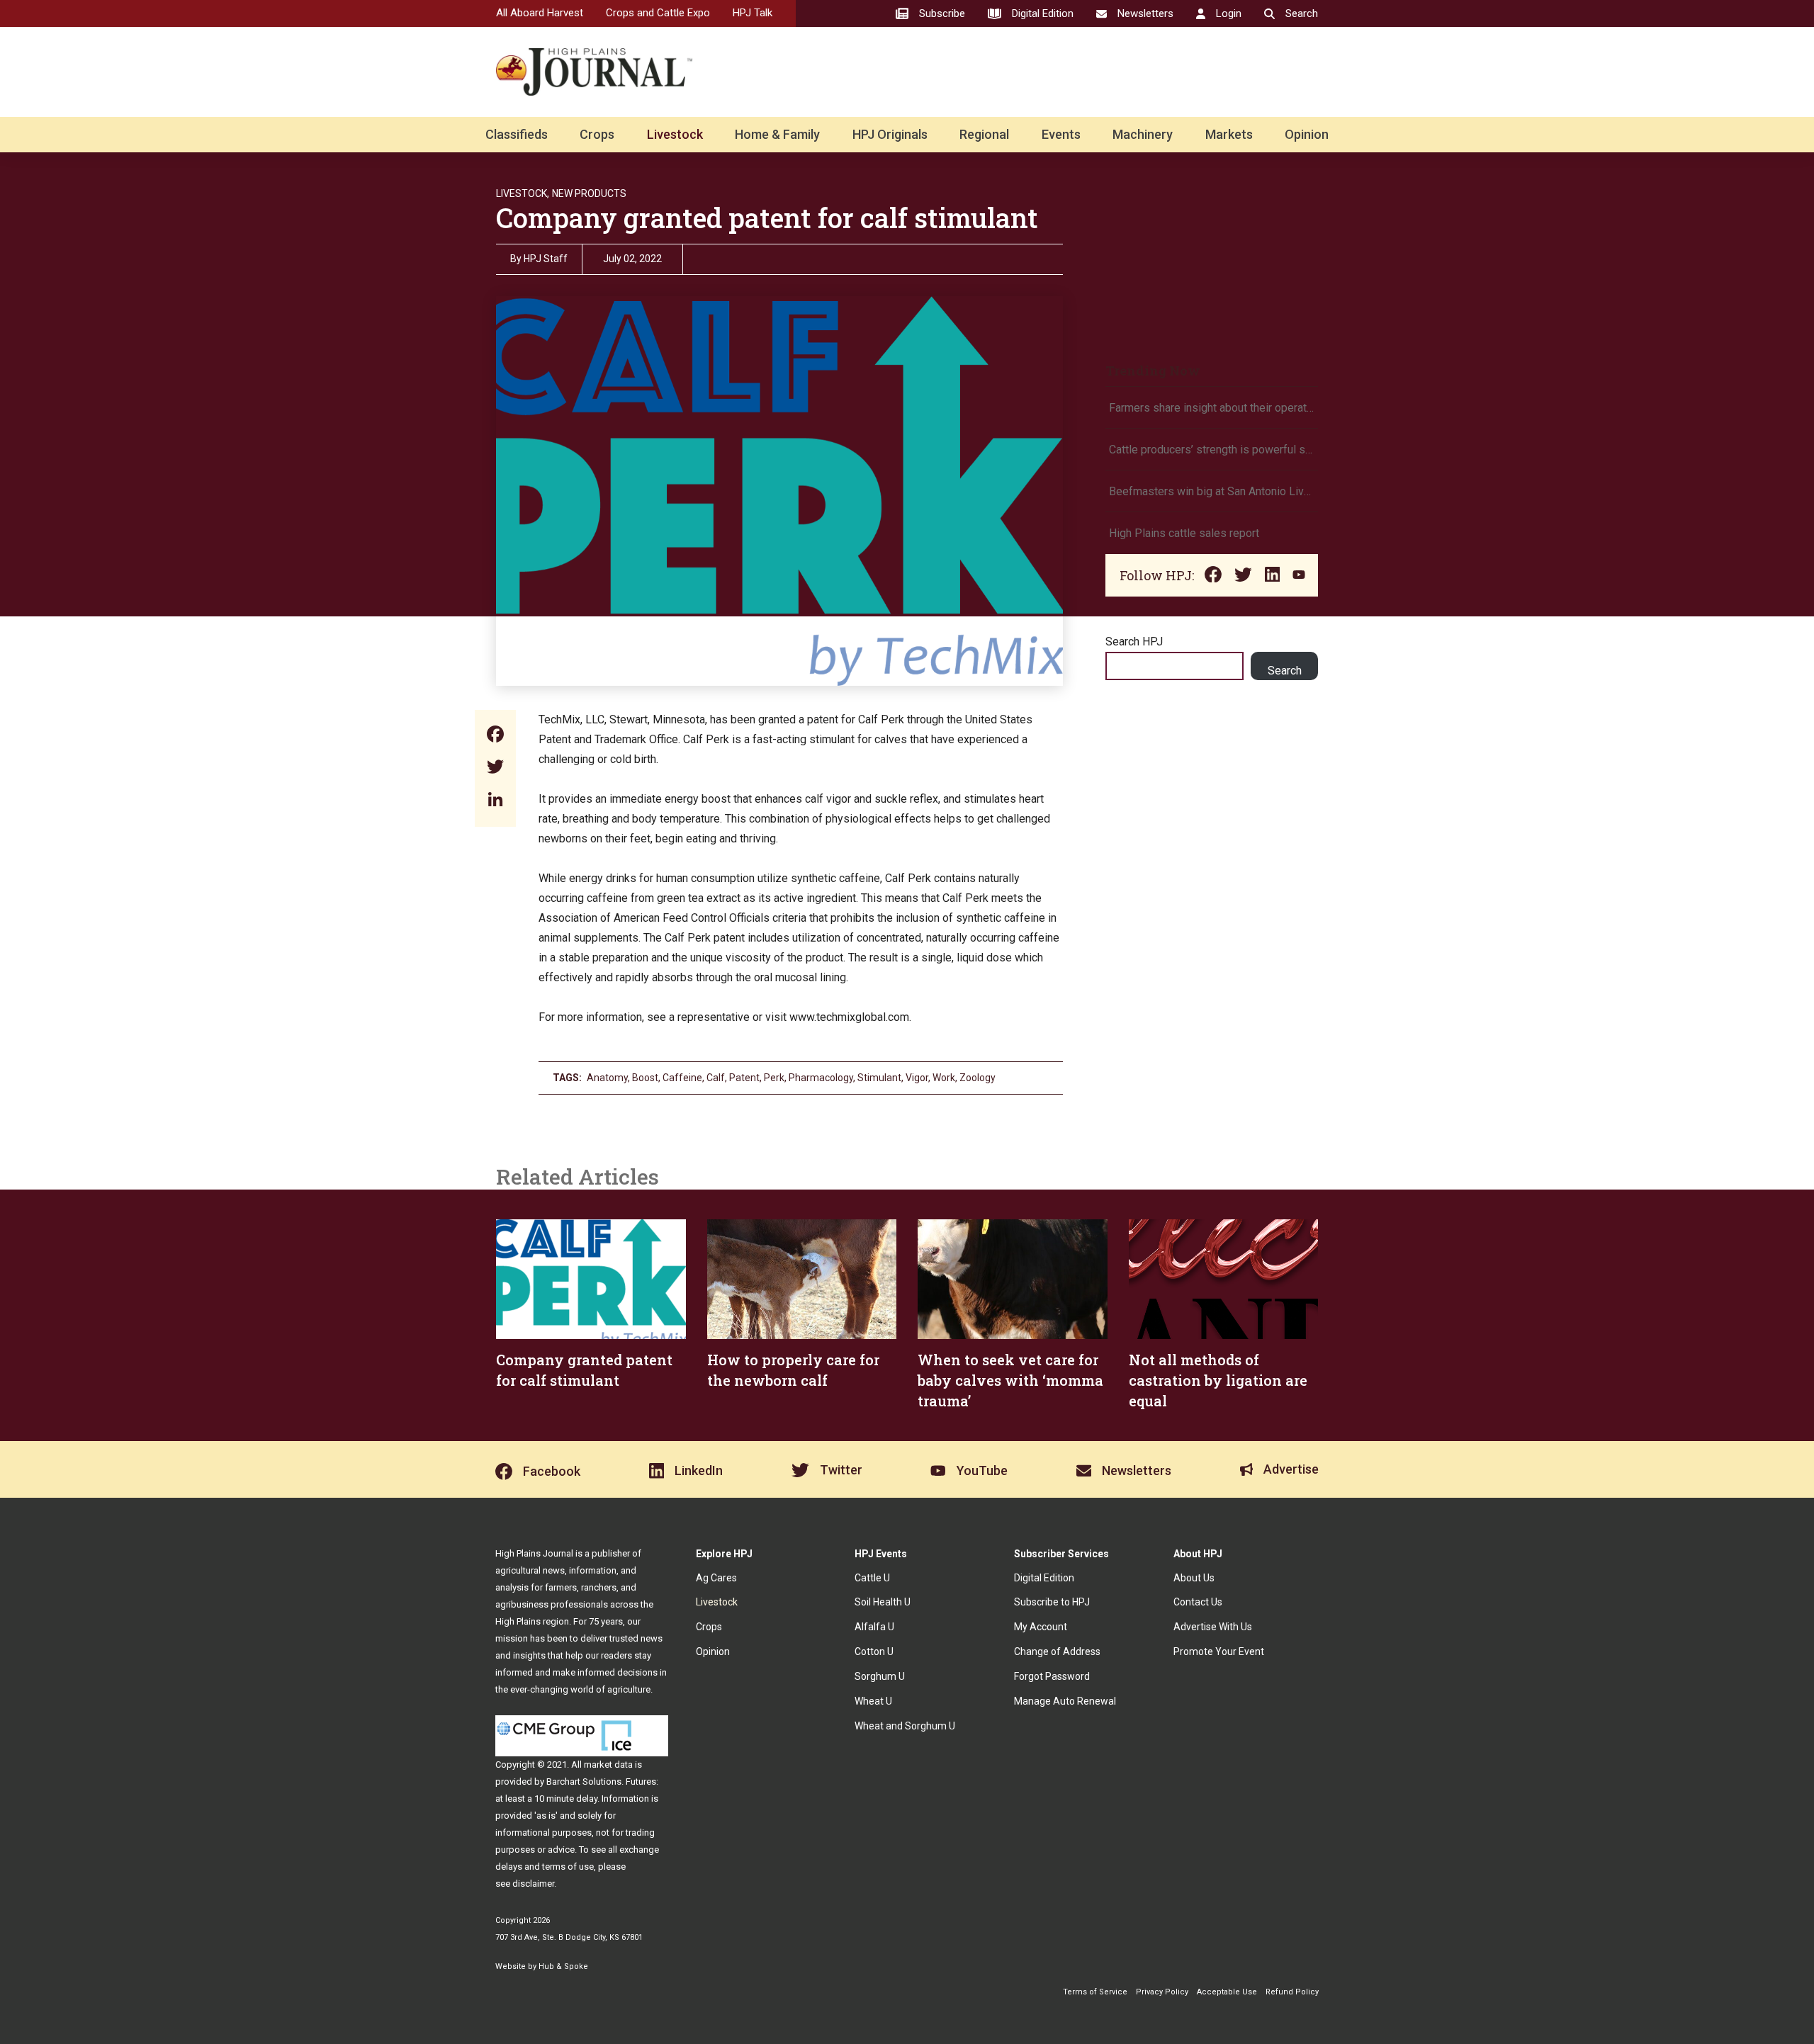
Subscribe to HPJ (1052, 1602)
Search (1285, 671)
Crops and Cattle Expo (658, 13)
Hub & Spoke (563, 1966)
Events (1061, 134)
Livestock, (523, 193)
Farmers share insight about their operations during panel (1212, 408)
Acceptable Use (1227, 1992)
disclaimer (533, 1884)
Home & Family (777, 134)
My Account (1041, 1627)
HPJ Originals (890, 134)
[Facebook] (495, 736)
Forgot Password (1052, 1676)
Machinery (1143, 134)
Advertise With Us (1213, 1627)
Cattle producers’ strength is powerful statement (1212, 450)
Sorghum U (880, 1676)
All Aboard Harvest (540, 13)
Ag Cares (716, 1578)
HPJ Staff (546, 259)
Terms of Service (1095, 1992)
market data (608, 1764)
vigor (917, 1078)
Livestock (675, 134)
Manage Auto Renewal (1065, 1701)
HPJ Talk (753, 13)
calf (716, 1078)
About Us (1194, 1578)
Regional (984, 134)
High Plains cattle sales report (1184, 533)
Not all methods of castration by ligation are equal (1218, 1380)
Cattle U (872, 1578)
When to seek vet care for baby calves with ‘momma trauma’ (1010, 1380)
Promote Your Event (1219, 1651)
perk (774, 1078)
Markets (1229, 134)
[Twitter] (495, 768)
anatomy (607, 1078)
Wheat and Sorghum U (905, 1726)
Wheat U (873, 1701)
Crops (597, 134)
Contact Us (1198, 1602)
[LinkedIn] (495, 801)
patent (744, 1078)
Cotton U (874, 1651)
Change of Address (1057, 1651)
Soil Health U (883, 1602)
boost (645, 1078)
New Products (589, 193)
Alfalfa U (874, 1627)
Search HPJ (1134, 642)
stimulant (879, 1078)
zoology (978, 1078)
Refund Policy (1292, 1992)
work (944, 1078)
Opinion (1307, 134)
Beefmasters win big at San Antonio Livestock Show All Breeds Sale (1212, 491)
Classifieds (517, 134)
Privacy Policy (1162, 1992)
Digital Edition (1044, 1578)
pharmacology (821, 1078)
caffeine (682, 1078)
